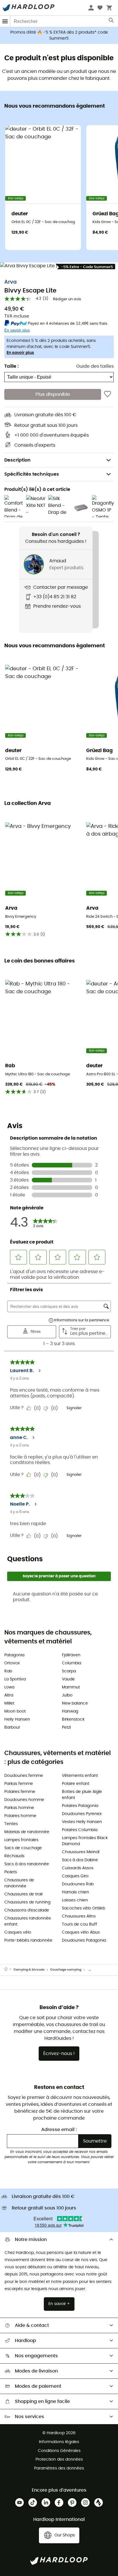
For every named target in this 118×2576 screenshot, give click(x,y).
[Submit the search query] (112, 22)
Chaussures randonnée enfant (28, 1921)
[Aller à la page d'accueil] (9, 1970)
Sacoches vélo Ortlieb (83, 1908)
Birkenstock (73, 1719)
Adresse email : (59, 2130)
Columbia (71, 1663)
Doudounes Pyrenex (82, 1814)
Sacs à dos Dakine (80, 1860)
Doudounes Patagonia (84, 1940)
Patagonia (14, 1655)
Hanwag (70, 1711)
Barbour (12, 1727)
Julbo (67, 1695)
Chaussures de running (27, 1902)
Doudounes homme (24, 1800)
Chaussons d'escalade (27, 1910)
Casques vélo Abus (81, 1932)
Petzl (66, 1727)
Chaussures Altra (79, 1916)
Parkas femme (19, 1784)
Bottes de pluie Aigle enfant (82, 1795)
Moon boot (15, 1711)
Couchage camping (66, 1970)
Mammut (71, 1687)
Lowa (9, 1687)
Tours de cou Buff (79, 1924)
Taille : (11, 366)
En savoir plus (20, 353)
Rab (8, 1671)
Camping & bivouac (29, 1970)
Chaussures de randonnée (19, 1883)
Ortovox (12, 1663)
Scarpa (69, 1671)
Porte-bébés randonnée (28, 1940)
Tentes (11, 1824)
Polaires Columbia (80, 1830)
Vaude (68, 1679)
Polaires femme (20, 1792)
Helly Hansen (17, 1719)
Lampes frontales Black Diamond (85, 1841)
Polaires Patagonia (80, 1806)
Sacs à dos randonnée (27, 1864)
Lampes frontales (21, 1840)
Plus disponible (53, 394)
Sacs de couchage (23, 1848)
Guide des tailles (95, 366)
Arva (10, 282)
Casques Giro (75, 1876)
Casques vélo (18, 1932)
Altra (9, 1695)
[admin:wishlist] (108, 394)
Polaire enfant (76, 1784)
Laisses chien (75, 1900)
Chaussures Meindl (81, 1852)
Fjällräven (71, 1655)
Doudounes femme (24, 1776)
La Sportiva (15, 1679)
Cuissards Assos (78, 1868)
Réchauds (14, 1856)
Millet (9, 1703)
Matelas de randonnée (27, 1832)
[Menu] (5, 21)
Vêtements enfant (80, 1776)
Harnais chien (75, 1892)
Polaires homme (20, 1816)
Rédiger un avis (67, 299)
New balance (75, 1703)
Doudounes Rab (78, 1884)
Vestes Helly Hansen (82, 1822)
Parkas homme (19, 1808)
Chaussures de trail (23, 1894)
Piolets (11, 1872)
